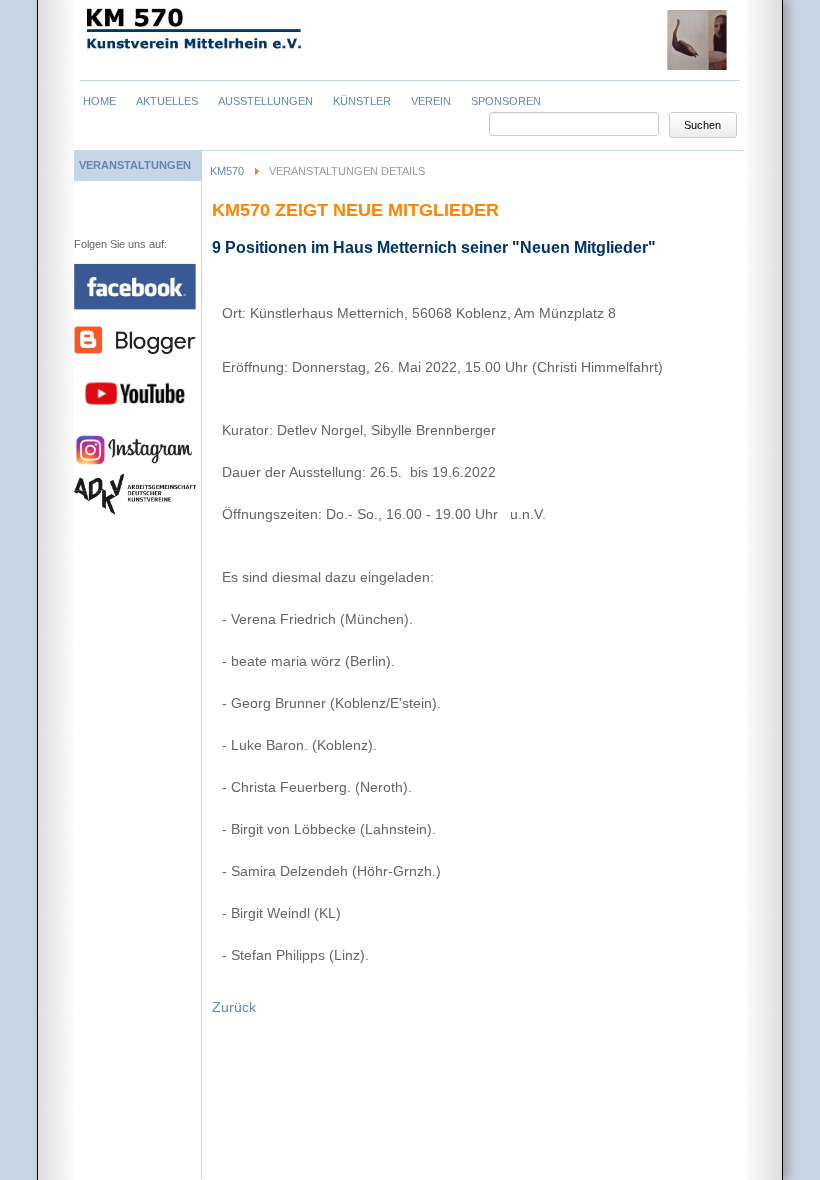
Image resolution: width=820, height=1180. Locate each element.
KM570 (227, 171)
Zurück (234, 1007)
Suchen (702, 125)
